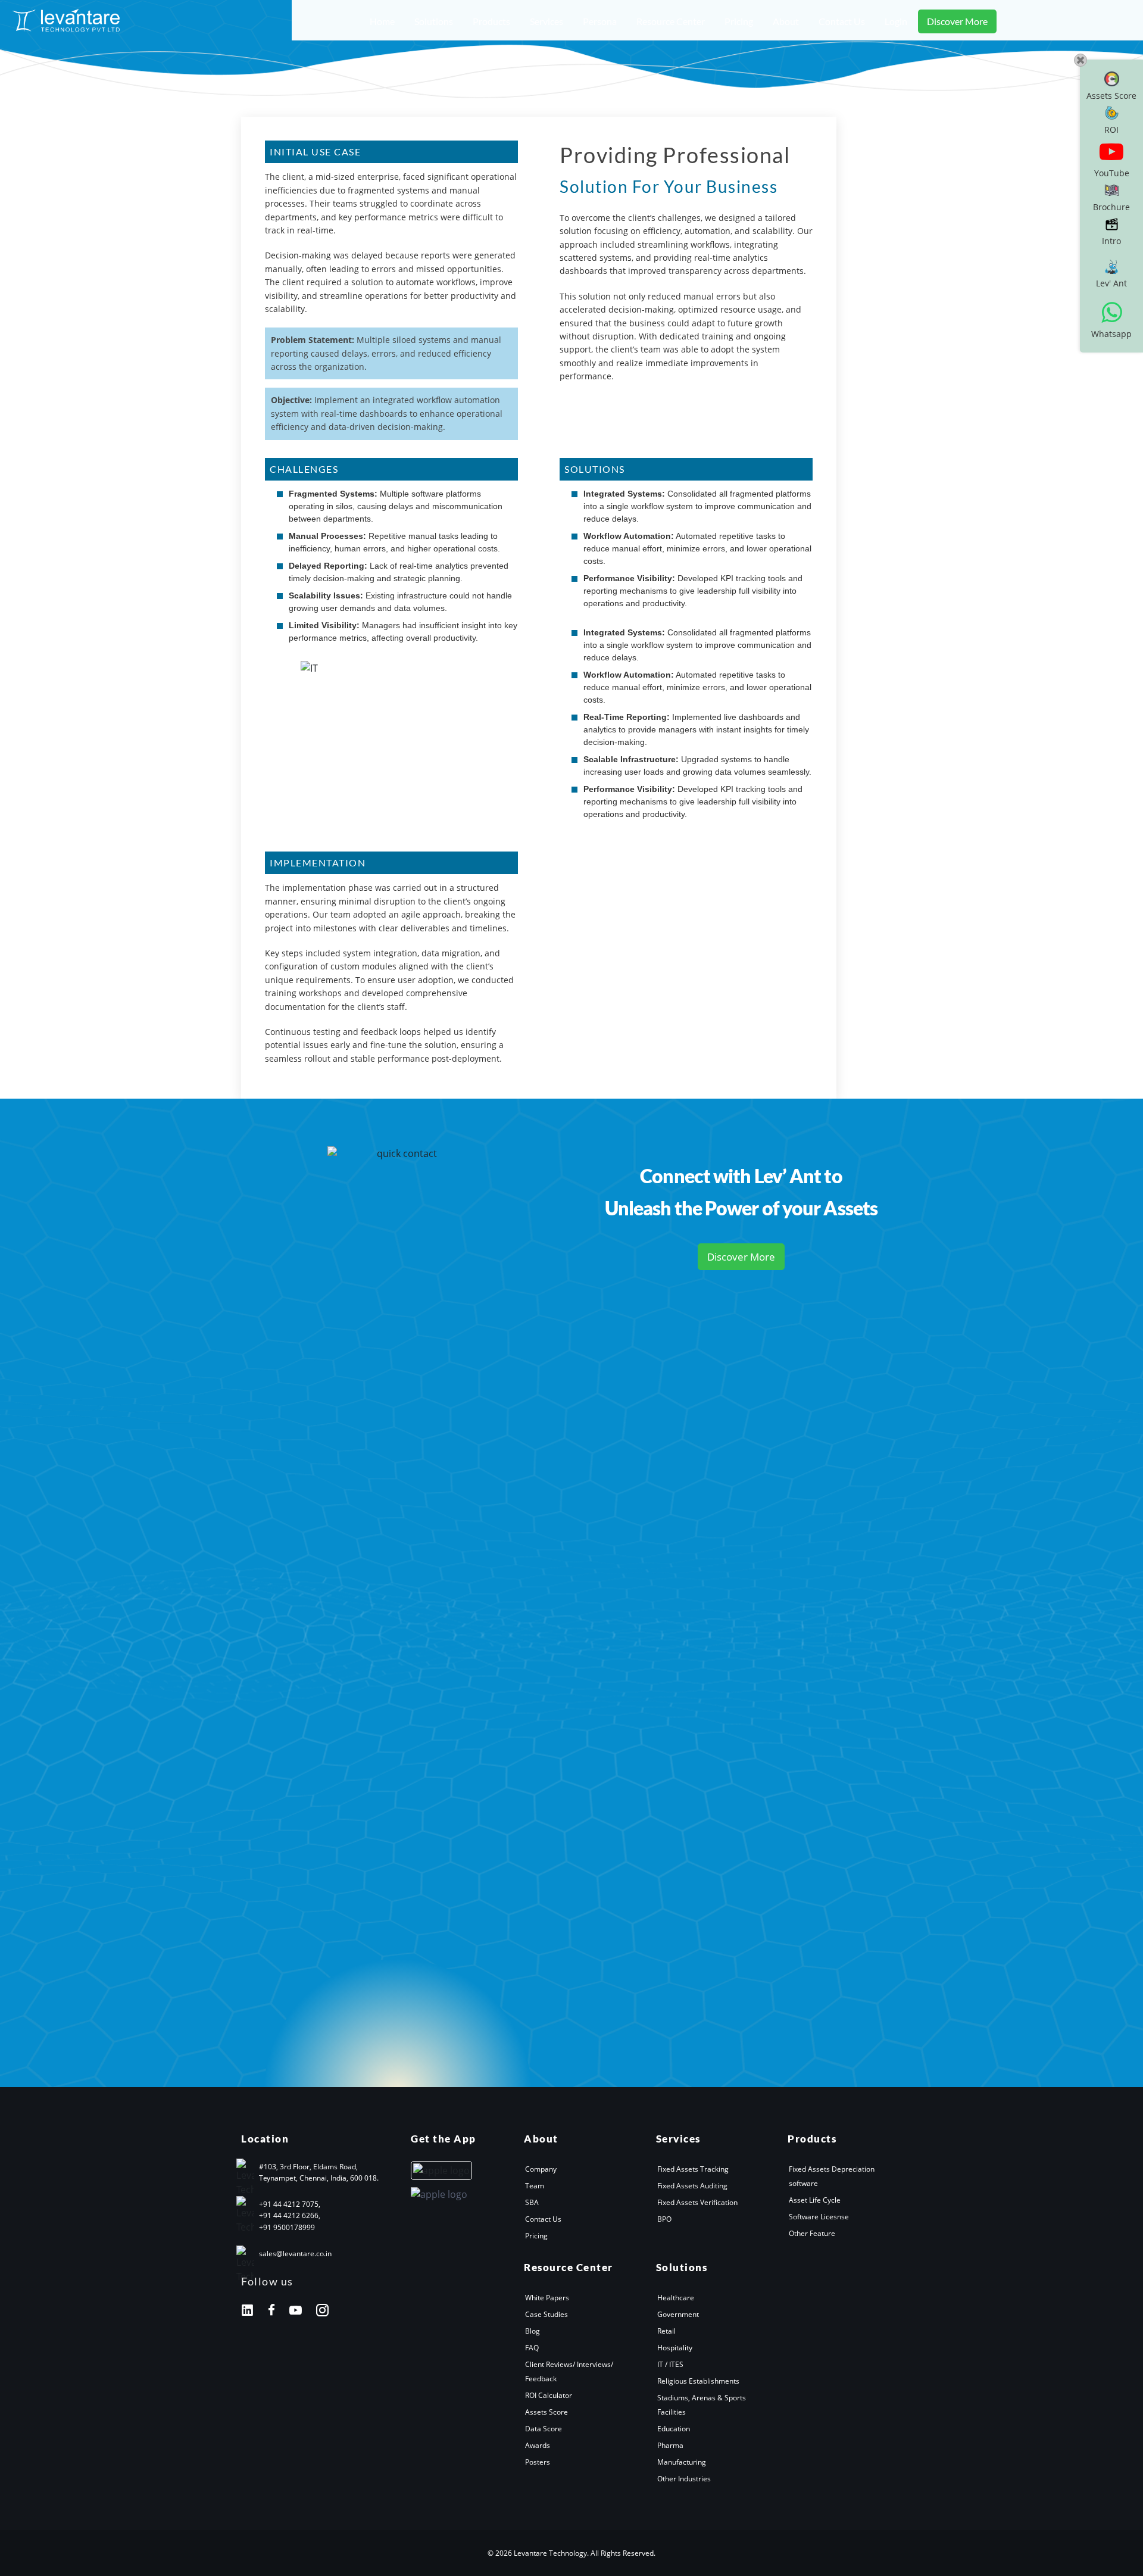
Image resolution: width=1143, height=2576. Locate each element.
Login (896, 21)
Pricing (739, 21)
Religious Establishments (698, 2381)
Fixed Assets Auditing (692, 2186)
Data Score (544, 2429)
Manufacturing (682, 2462)
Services (546, 21)
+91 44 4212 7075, (290, 2204)
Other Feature (812, 2233)
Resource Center (671, 21)
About (786, 21)
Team (535, 2186)
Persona (600, 21)
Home (382, 21)
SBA (532, 2202)
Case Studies (546, 2314)
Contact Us (842, 21)
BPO (664, 2219)
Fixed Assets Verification (697, 2202)
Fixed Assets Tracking (693, 2169)
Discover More (957, 21)
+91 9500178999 (287, 2227)
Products (491, 21)
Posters (538, 2462)
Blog (533, 2331)
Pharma (670, 2445)
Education (674, 2429)
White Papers (547, 2298)
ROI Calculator (549, 2395)
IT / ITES (670, 2364)
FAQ (532, 2348)
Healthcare (676, 2298)
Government (678, 2314)
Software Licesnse (819, 2217)
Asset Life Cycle (815, 2200)
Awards (538, 2445)
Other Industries (684, 2479)
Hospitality (675, 2348)
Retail (666, 2331)
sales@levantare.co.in (295, 2254)
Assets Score (546, 2412)
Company (541, 2169)
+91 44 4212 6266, (290, 2215)
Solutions (434, 21)
